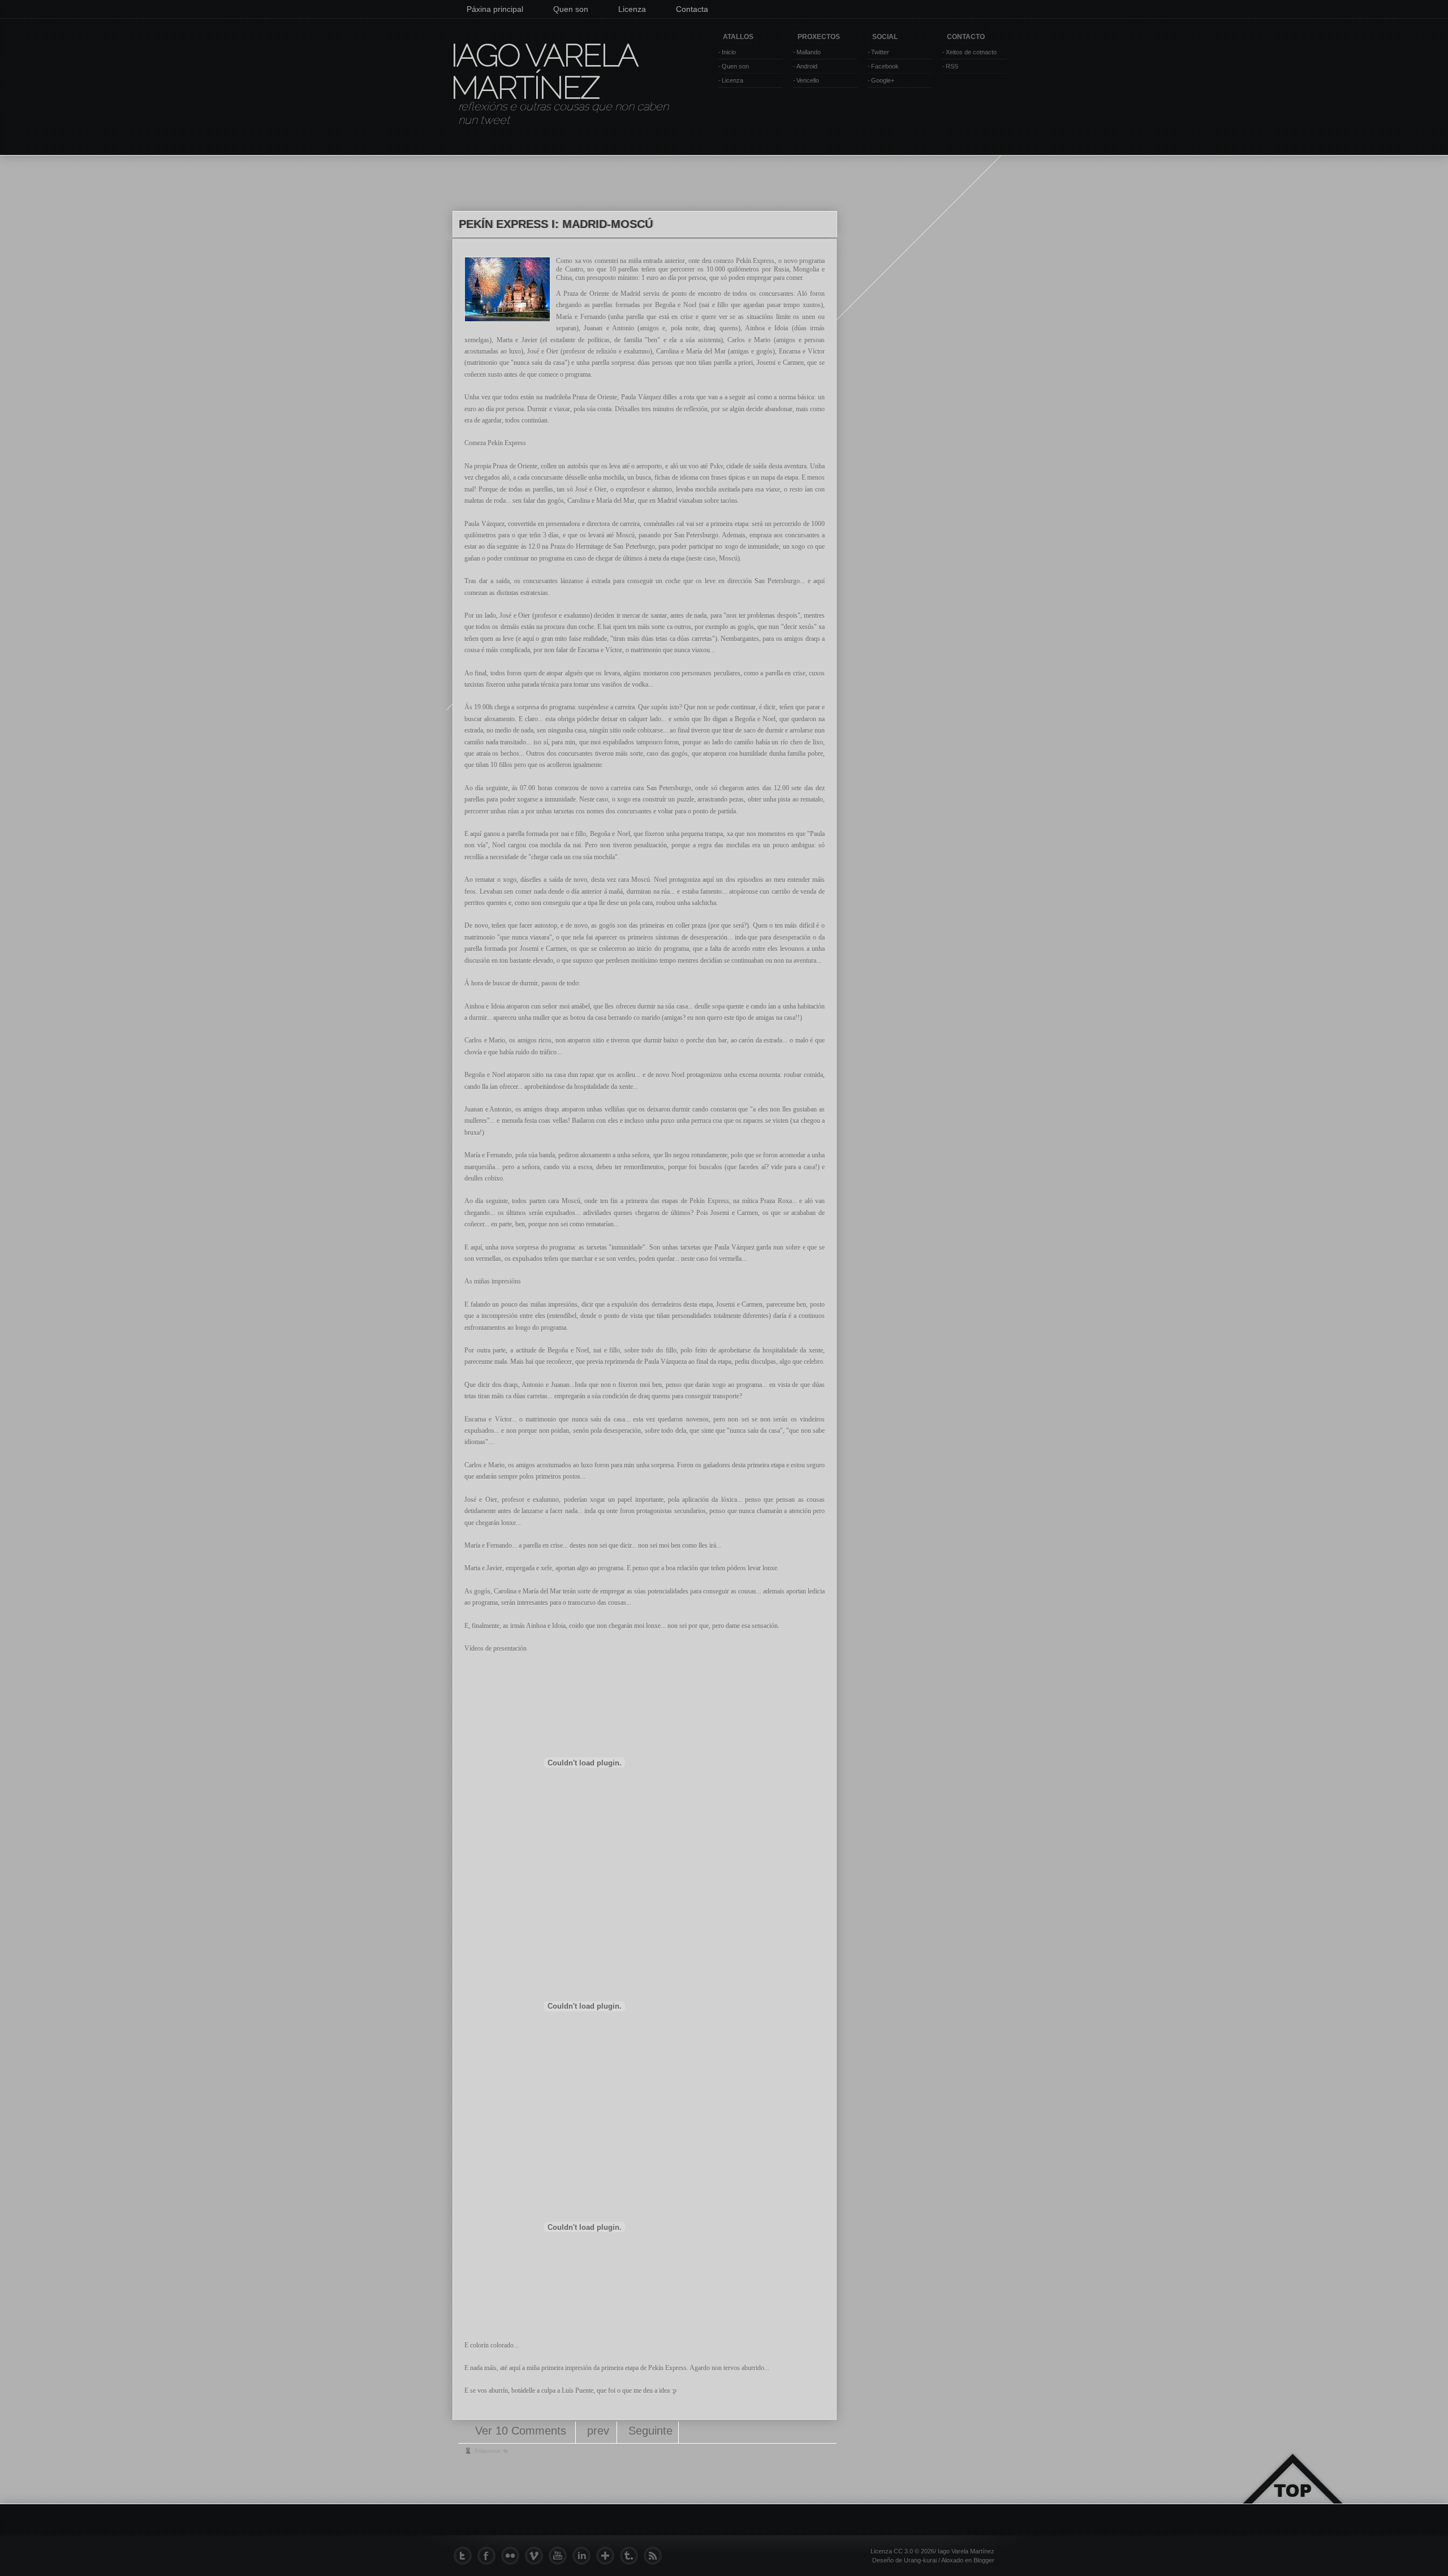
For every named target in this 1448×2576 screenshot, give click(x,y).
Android (807, 66)
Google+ (883, 80)
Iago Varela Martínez (544, 71)
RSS (952, 66)
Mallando (809, 52)
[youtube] (561, 2556)
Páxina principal (495, 9)
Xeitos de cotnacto (971, 52)
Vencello (808, 80)
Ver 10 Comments (522, 2431)
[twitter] (466, 2556)
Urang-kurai (920, 2560)
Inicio (729, 52)
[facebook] (489, 2556)
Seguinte (650, 2431)
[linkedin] (584, 2556)
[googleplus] (608, 2556)
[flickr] (513, 2556)
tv (506, 2451)
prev (598, 2431)
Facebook (885, 66)
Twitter (880, 52)
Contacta (692, 9)
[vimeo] (537, 2556)
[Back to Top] (1292, 2492)
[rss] (656, 2556)
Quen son (571, 9)
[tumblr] (632, 2556)
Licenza (632, 9)
